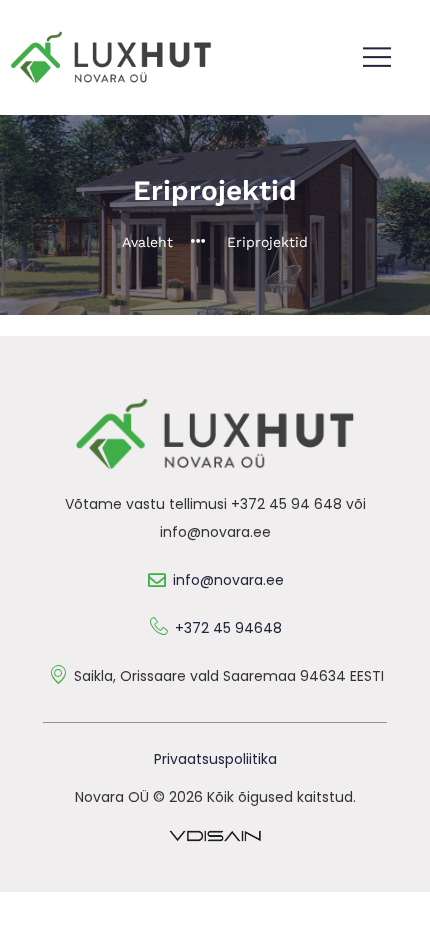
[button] (377, 57)
